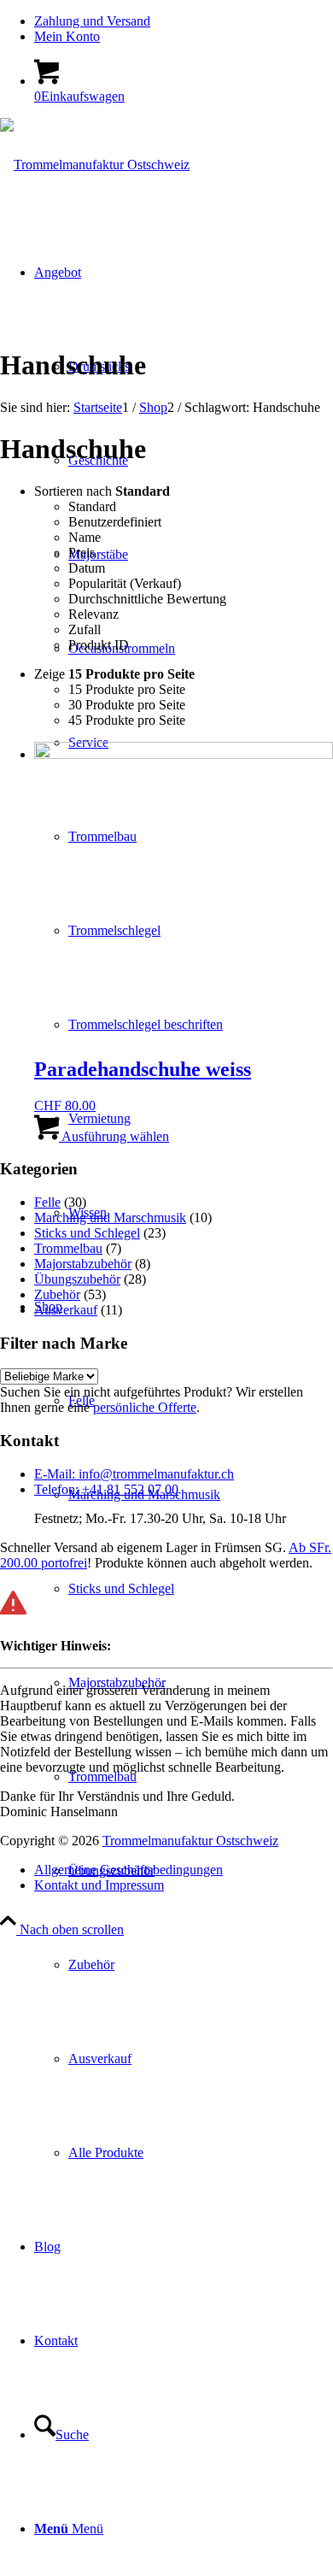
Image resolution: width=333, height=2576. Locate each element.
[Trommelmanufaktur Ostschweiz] (95, 165)
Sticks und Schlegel (87, 1233)
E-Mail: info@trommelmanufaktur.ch (134, 1474)
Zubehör (57, 1294)
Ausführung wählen (114, 1136)
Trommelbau (68, 1248)
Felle (47, 1202)
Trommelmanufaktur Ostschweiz (190, 1841)
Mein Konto (67, 36)
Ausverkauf (66, 1310)
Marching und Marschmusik (110, 1217)
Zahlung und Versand (92, 21)
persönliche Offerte (145, 1407)
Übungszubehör (77, 1279)
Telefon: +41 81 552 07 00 (106, 1489)
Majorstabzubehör (83, 1264)
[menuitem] (184, 21)
